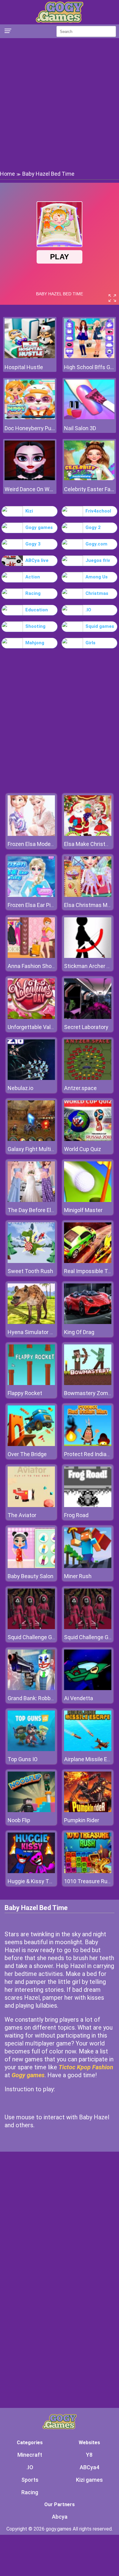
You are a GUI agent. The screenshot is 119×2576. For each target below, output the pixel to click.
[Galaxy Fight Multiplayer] (31, 1139)
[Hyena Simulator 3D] (31, 1322)
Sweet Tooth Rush (30, 1271)
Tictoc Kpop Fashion (86, 2067)
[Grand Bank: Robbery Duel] (31, 1688)
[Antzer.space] (88, 1078)
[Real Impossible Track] (88, 1261)
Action (33, 577)
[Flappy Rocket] (31, 1383)
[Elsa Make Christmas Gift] (88, 834)
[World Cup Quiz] (88, 1139)
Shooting (35, 626)
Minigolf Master (83, 1210)
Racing (33, 593)
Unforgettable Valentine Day (42, 1027)
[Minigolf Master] (88, 1200)
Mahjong (35, 643)
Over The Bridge (27, 1454)
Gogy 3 (33, 544)
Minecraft (30, 2455)
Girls (90, 643)
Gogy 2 (93, 527)
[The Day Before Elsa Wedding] (31, 1200)
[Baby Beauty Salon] (31, 1566)
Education (37, 610)
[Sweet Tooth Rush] (31, 1261)
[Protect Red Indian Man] (88, 1444)
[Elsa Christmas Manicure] (88, 895)
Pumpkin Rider (82, 1820)
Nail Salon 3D (80, 428)
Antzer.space (80, 1088)
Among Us (97, 577)
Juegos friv (98, 560)
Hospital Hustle (24, 367)
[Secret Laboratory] (88, 1017)
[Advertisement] (60, 104)
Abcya (60, 2517)
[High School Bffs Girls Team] (89, 356)
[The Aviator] (31, 1505)
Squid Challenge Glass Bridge (43, 1637)
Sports (30, 2480)
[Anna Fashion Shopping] (31, 956)
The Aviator (22, 1515)
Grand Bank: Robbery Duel (39, 1698)
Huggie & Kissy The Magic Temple (49, 1881)
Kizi (29, 511)
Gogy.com (96, 544)
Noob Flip (19, 1820)
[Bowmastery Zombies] (88, 1383)
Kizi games (89, 2480)
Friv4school (98, 511)
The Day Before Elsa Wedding (44, 1210)
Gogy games (39, 527)
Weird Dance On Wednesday (30, 489)
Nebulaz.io (20, 1088)
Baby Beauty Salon (31, 1576)
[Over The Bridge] (31, 1444)
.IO (88, 610)
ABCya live (37, 560)
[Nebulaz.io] (31, 1078)
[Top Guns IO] (31, 1749)
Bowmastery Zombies (91, 1393)
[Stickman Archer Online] (88, 956)
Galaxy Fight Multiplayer (37, 1149)
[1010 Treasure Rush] (88, 1871)
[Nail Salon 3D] (89, 417)
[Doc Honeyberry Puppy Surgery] (30, 417)
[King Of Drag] (88, 1322)
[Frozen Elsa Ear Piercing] (31, 895)
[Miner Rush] (88, 1566)
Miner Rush (78, 1576)
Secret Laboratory (86, 1027)
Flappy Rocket (25, 1393)
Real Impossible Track (91, 1271)
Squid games (100, 626)
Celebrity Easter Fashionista (89, 489)
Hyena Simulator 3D (32, 1332)
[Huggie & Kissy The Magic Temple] (31, 1871)
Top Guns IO (23, 1759)
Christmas (97, 593)
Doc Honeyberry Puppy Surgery (30, 428)
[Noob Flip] (31, 1810)
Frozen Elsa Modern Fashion (42, 844)
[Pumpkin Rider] (88, 1810)
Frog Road (76, 1515)
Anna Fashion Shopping (36, 966)
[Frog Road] (88, 1505)
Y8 (89, 2455)
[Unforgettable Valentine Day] (31, 1017)
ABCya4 (89, 2467)
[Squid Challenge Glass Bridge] (31, 1627)
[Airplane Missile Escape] (88, 1749)
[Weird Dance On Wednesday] (30, 479)
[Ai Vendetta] (88, 1688)
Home (7, 174)
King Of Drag (79, 1332)
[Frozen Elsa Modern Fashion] (31, 834)
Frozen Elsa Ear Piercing (37, 905)
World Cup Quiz (83, 1149)
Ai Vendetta (79, 1698)
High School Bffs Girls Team (89, 367)
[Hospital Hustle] (30, 356)
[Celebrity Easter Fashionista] (89, 479)
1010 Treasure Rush (89, 1881)
